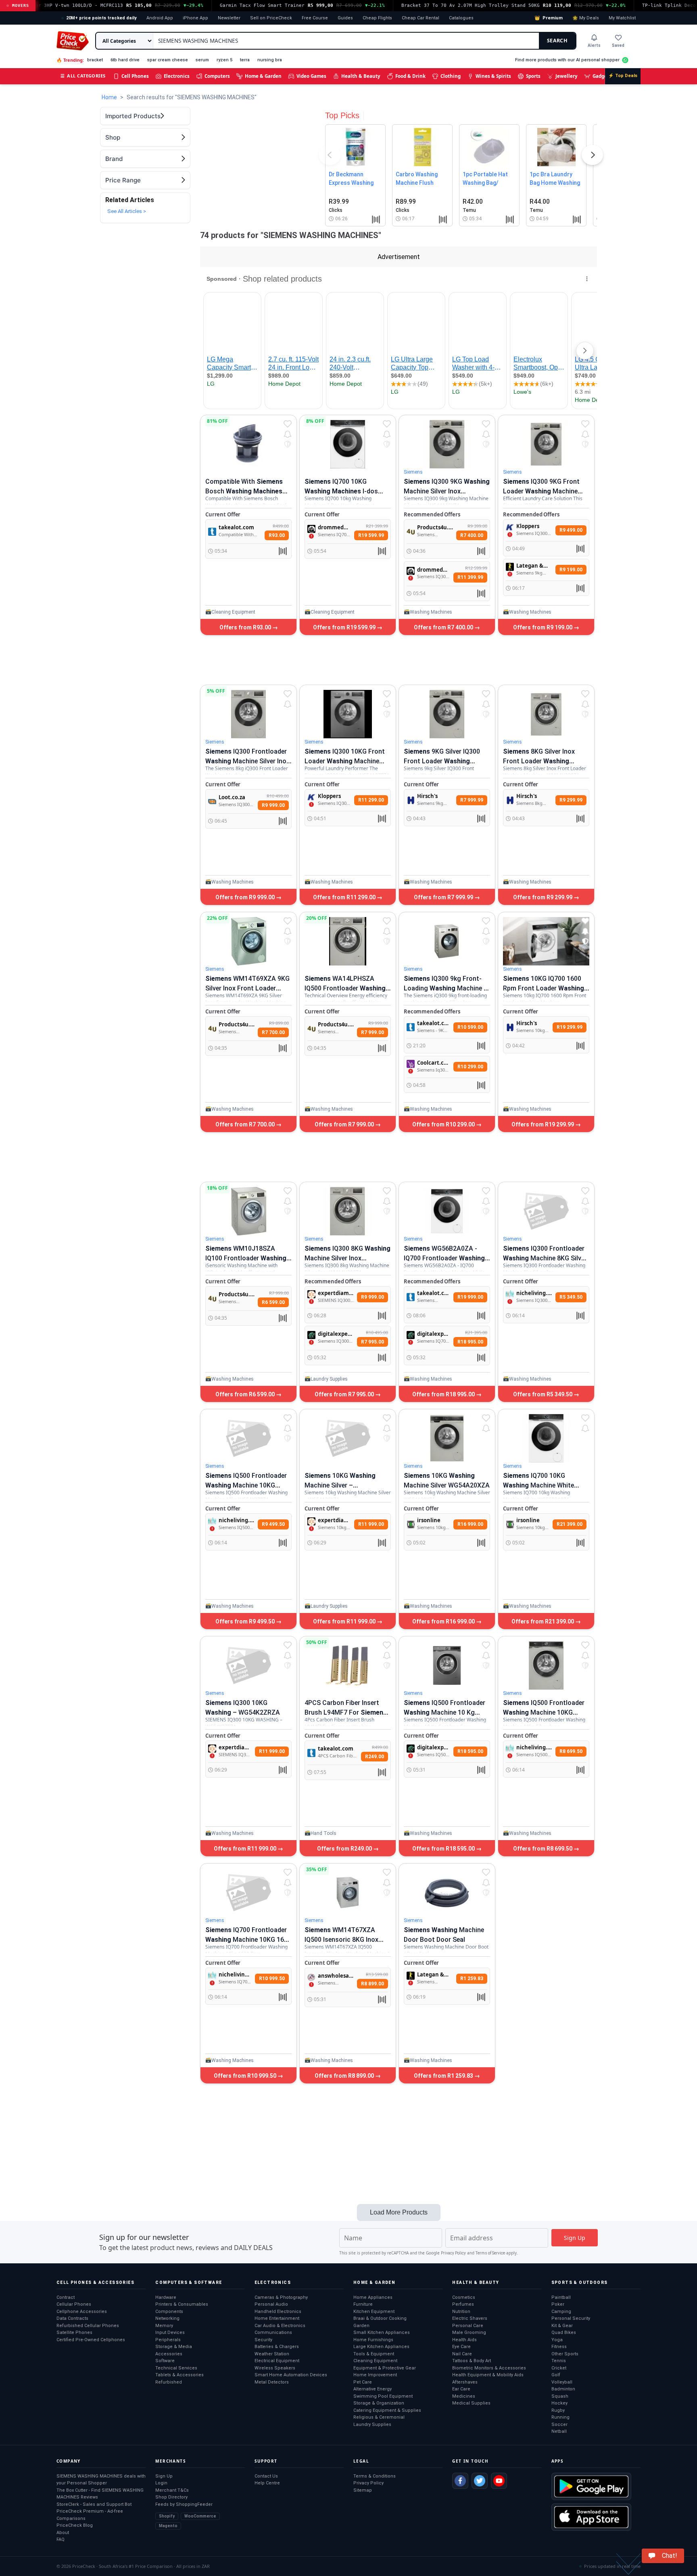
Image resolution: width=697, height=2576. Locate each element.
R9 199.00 (571, 570)
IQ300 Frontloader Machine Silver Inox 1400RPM (247, 761)
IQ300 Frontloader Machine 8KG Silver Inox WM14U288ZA (545, 1258)
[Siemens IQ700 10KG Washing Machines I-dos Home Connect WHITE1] (348, 444)
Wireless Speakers (275, 2368)
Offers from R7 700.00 (246, 1124)
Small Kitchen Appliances (382, 2333)
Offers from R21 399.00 (543, 1621)
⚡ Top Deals (623, 76)
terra (245, 60)
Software (165, 2361)
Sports (533, 76)
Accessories (169, 2354)
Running (560, 2417)
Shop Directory (171, 2497)
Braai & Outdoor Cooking (380, 2318)
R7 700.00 (273, 1032)
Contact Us (266, 2476)
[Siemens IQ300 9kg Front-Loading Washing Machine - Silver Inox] (447, 941)
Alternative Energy (372, 2389)
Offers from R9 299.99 (543, 897)
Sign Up (164, 2476)
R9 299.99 (571, 800)
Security (263, 2340)
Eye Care (461, 2347)
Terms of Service (490, 2253)
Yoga (557, 2340)
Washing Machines (431, 612)
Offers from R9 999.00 (246, 897)
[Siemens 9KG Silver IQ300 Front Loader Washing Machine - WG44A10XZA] (447, 714)
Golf (556, 2375)
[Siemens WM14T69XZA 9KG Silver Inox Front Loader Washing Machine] (248, 941)
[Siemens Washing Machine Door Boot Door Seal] (447, 1893)
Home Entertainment (277, 2318)
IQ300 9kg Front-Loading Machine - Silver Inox (445, 988)
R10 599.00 (470, 1027)
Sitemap (363, 2490)
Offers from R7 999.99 (444, 897)
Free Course (315, 18)
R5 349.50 (571, 1297)
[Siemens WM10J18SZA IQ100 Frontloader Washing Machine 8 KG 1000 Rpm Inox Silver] (248, 1211)
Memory (164, 2326)
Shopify (167, 2516)
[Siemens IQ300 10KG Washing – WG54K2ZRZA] (248, 1665)
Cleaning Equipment (233, 612)
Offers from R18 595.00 (444, 1849)
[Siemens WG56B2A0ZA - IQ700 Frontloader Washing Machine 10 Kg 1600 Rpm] (447, 1211)
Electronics (177, 76)
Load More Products (399, 2212)
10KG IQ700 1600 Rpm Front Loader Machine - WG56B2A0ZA (544, 988)
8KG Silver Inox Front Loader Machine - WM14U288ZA (539, 761)
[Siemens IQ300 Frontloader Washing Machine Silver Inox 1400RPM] (248, 714)
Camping (561, 2312)
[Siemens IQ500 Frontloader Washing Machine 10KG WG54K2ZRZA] (248, 1438)
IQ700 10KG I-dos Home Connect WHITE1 (341, 491)
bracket (95, 60)
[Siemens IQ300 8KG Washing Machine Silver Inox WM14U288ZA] (348, 1211)
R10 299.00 (470, 1067)
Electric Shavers (470, 2318)
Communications (273, 2333)
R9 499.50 (273, 1524)
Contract (66, 2297)
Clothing (451, 76)
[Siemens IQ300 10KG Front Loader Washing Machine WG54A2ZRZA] (348, 714)
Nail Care (462, 2354)
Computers (217, 76)
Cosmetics (464, 2297)
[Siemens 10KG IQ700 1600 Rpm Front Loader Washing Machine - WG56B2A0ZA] (546, 941)
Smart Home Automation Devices (291, 2375)
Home (109, 97)
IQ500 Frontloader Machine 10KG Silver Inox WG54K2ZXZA (544, 1712)
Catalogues (461, 18)
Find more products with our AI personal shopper (567, 60)
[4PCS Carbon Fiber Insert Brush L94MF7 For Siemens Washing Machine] (348, 1665)
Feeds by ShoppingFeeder (184, 2504)
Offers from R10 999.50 (246, 2076)
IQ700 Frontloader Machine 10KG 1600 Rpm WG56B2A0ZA (248, 1940)
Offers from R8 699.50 (543, 1849)
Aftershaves (465, 2382)
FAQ (61, 2539)
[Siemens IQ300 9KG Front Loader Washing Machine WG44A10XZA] (546, 444)
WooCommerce (200, 2516)
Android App (160, 18)
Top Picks (342, 115)
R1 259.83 (472, 1978)
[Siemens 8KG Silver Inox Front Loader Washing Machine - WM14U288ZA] (546, 714)
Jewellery (567, 76)
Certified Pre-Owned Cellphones (91, 2340)
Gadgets (602, 76)
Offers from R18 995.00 (444, 1394)
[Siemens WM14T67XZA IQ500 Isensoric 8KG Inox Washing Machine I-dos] (348, 1893)
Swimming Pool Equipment (383, 2396)
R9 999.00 (273, 805)
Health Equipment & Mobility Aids (488, 2375)
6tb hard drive (125, 60)
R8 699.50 (571, 1751)
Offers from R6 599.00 (246, 1394)
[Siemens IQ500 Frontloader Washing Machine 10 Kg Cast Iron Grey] (447, 1665)
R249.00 (375, 1757)
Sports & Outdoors (580, 2282)
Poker (558, 2304)
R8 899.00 (372, 1984)
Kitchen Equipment (374, 2312)
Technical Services (176, 2368)
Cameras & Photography (281, 2297)
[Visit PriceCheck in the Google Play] (591, 2486)
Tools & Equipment (374, 2354)
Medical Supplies (471, 2403)
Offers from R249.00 (345, 1849)
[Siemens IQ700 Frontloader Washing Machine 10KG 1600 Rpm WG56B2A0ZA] (248, 1893)
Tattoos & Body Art (472, 2361)
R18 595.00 (470, 1751)
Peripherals (168, 2340)
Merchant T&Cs (172, 2490)
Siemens (413, 472)
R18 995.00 (470, 1342)
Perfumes (463, 2304)
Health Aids (464, 2340)
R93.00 (277, 535)
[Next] (593, 157)
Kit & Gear (562, 2326)
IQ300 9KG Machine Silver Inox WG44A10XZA (447, 491)
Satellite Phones (74, 2333)
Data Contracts (72, 2318)
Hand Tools (323, 1833)
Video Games (311, 76)
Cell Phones (135, 76)
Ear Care (461, 2389)
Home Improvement (375, 2375)
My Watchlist (622, 18)
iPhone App (195, 18)
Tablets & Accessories (179, 2375)
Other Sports (565, 2354)
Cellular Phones (74, 2304)
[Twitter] (480, 2481)
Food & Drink (410, 76)
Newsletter (229, 18)
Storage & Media (174, 2347)
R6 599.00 (273, 1302)
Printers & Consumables (182, 2304)
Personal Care (468, 2326)
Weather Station (272, 2354)
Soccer (559, 2425)
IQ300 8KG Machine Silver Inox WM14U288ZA (347, 1258)
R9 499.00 (571, 530)
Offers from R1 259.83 (444, 2076)
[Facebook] (460, 2481)
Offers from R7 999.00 (345, 1124)
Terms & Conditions (375, 2476)
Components (169, 2312)
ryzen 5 (224, 60)
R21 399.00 (570, 1524)
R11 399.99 (470, 577)
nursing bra (270, 60)
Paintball (561, 2297)
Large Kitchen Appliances (381, 2347)
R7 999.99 (472, 800)
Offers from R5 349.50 (543, 1394)
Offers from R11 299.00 (345, 897)
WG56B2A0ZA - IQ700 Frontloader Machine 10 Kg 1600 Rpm (444, 1258)
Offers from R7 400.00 (444, 627)
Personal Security (571, 2318)
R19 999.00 (470, 1297)
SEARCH (557, 41)
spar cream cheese (168, 60)
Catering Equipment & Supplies (387, 2410)
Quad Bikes (564, 2333)
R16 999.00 (470, 1524)
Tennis (559, 2361)
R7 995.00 (372, 1342)
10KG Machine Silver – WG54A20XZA (340, 1485)
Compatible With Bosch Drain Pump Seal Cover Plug (246, 491)
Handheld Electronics (278, 2312)
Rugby (558, 2410)
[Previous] (330, 157)
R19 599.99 (371, 535)
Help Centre (267, 2483)
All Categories (83, 76)
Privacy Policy (453, 2253)
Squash (560, 2396)
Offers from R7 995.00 (345, 1394)
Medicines (464, 2396)
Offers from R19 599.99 (345, 627)
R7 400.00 (472, 535)
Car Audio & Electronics (280, 2326)
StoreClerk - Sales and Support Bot (94, 2504)
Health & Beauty (361, 76)
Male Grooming (469, 2333)
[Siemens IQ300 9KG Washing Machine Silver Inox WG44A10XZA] (447, 444)
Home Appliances (373, 2297)
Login (161, 2483)
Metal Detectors (272, 2382)
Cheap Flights (377, 18)
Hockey (559, 2403)
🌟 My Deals (586, 18)
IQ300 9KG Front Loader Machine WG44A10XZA (541, 491)
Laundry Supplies (329, 1379)
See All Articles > (127, 211)
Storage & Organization (379, 2403)
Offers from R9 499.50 (246, 1621)
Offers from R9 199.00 (543, 627)
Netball (559, 2431)
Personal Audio (271, 2304)
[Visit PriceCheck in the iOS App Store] (591, 2517)
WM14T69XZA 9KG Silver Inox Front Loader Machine (247, 988)
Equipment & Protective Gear (385, 2368)
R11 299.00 (371, 800)
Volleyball (562, 2382)
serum (202, 60)
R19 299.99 (570, 1027)
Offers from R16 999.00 (444, 1621)
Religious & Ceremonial (379, 2417)
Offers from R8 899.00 (345, 2076)
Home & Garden (263, 76)
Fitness (559, 2347)
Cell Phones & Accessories (95, 2282)
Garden (361, 2326)
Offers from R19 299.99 (543, 1124)
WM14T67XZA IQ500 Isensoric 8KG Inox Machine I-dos (341, 1940)
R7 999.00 (372, 1032)
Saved (618, 45)
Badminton (563, 2389)
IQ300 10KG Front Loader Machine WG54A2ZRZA (345, 761)
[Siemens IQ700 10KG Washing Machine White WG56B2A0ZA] (546, 1438)
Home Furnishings (373, 2340)
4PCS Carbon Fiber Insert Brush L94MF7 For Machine (346, 1712)
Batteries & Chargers (277, 2347)
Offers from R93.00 (246, 627)
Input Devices (170, 2333)
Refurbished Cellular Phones (88, 2326)
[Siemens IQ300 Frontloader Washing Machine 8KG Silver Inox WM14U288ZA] (546, 1211)
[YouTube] (499, 2481)
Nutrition (461, 2312)
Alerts (594, 45)
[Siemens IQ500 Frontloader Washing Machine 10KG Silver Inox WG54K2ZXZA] (546, 1665)
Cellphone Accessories (82, 2312)
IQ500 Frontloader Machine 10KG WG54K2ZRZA (246, 1485)
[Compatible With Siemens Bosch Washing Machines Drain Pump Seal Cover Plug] (248, 444)
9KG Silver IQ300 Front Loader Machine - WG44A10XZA (442, 761)
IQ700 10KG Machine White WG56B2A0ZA (538, 1485)
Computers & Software (189, 2282)
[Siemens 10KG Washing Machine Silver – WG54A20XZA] (348, 1438)
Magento (168, 2526)
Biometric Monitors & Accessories (489, 2368)
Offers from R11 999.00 (345, 1621)
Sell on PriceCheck (271, 18)
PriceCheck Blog (75, 2525)
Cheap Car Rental (420, 18)
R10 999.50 (272, 1978)
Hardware (166, 2297)
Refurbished (169, 2382)
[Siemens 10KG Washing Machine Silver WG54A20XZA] (447, 1438)
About (63, 2533)
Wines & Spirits (493, 76)
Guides (345, 18)
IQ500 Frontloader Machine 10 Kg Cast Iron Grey (444, 1712)
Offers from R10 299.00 (444, 1124)
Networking (167, 2318)
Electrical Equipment (277, 2361)
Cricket (559, 2368)
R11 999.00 (371, 1524)
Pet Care (363, 2382)
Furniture (363, 2304)
